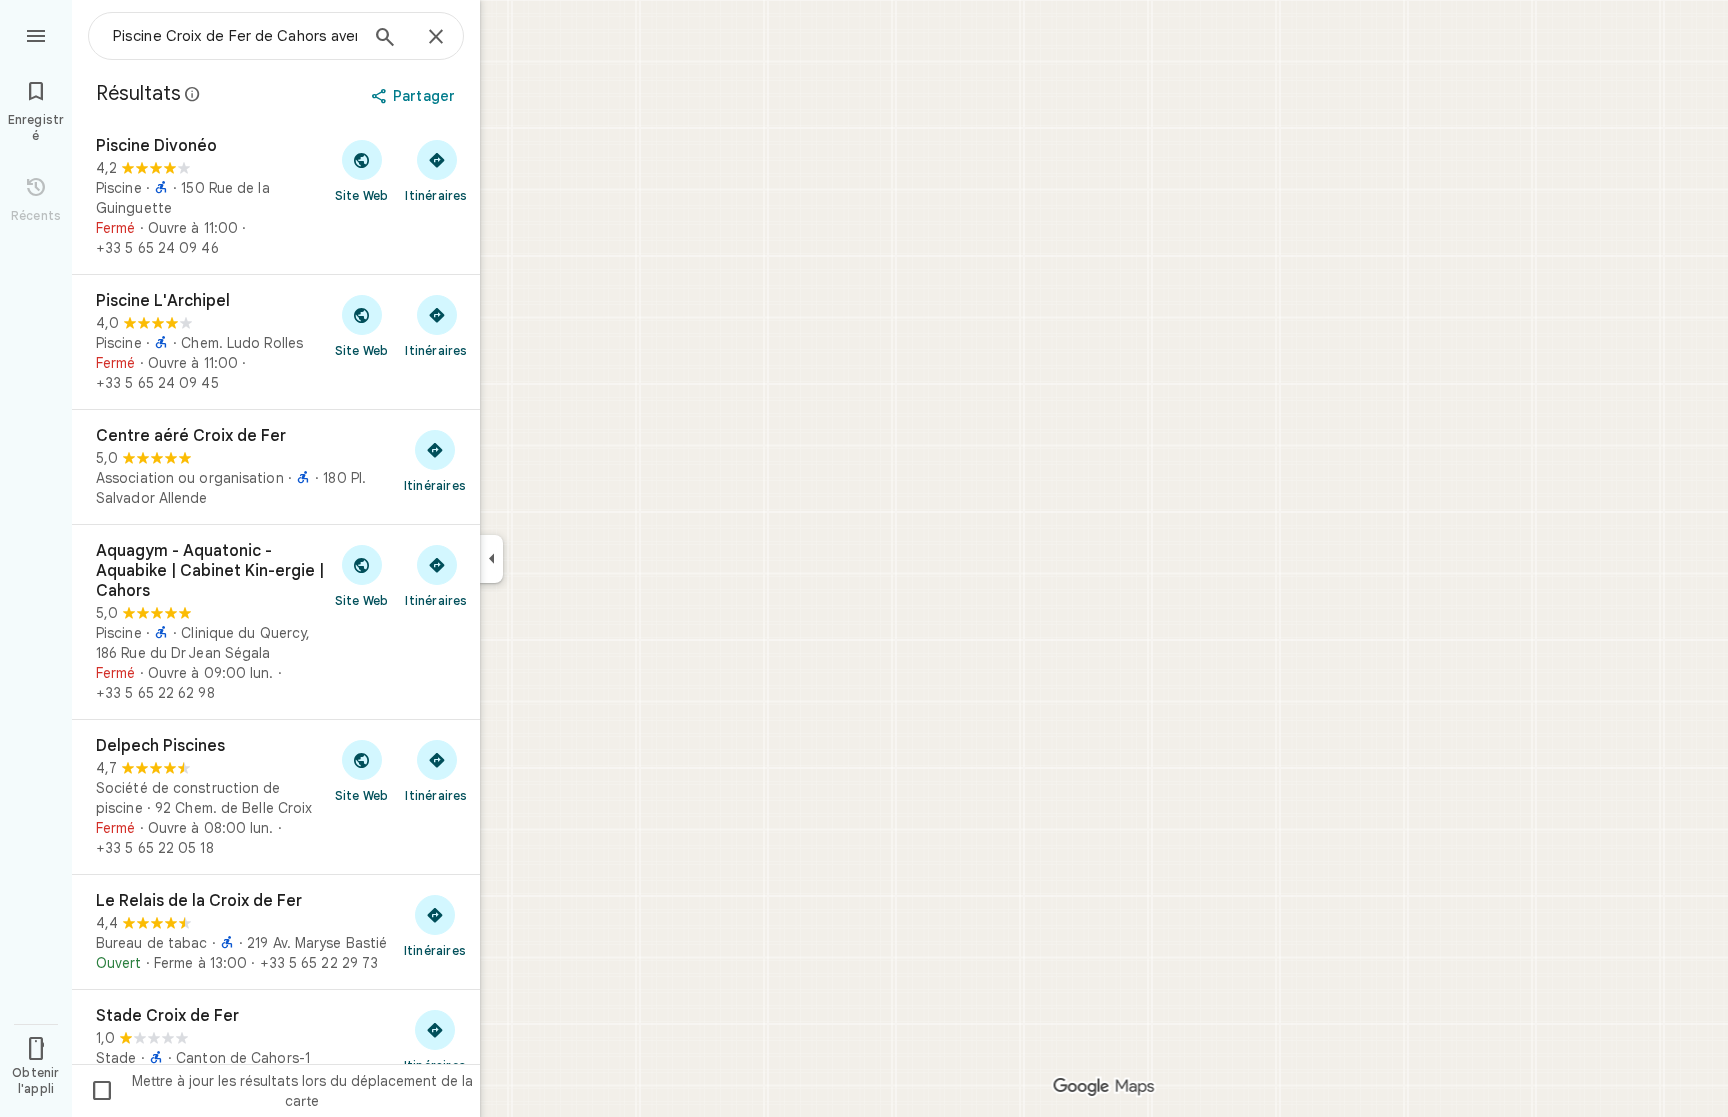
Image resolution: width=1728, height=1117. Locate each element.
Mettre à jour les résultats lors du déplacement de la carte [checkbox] (281, 1091)
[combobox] (235, 36)
